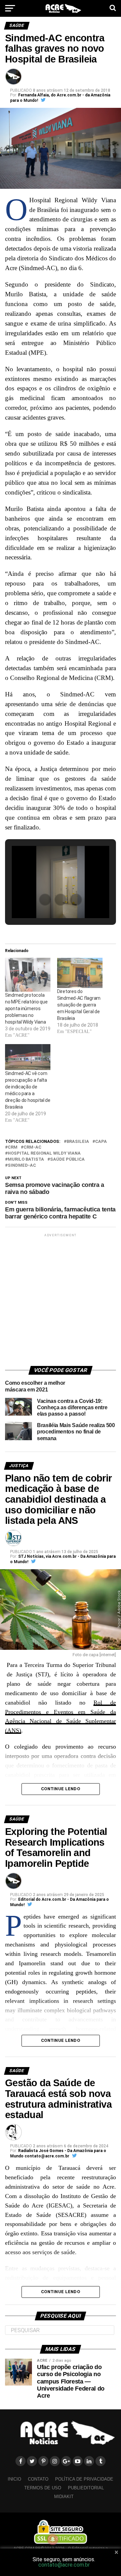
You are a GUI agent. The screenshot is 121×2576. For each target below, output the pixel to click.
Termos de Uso (43, 2488)
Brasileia (78, 1142)
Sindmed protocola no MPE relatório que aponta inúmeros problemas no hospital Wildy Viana (26, 1008)
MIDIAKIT (64, 2497)
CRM (13, 1147)
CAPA (101, 1142)
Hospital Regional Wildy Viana (44, 1153)
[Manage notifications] (53, 2539)
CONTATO (38, 2479)
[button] (45, 900)
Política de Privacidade (84, 2479)
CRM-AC (32, 1147)
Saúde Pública (67, 1160)
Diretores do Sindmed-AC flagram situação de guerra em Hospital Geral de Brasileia (79, 1005)
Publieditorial (86, 2488)
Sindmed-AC (22, 1166)
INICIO (14, 2479)
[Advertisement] (61, 1299)
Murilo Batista (26, 1160)
